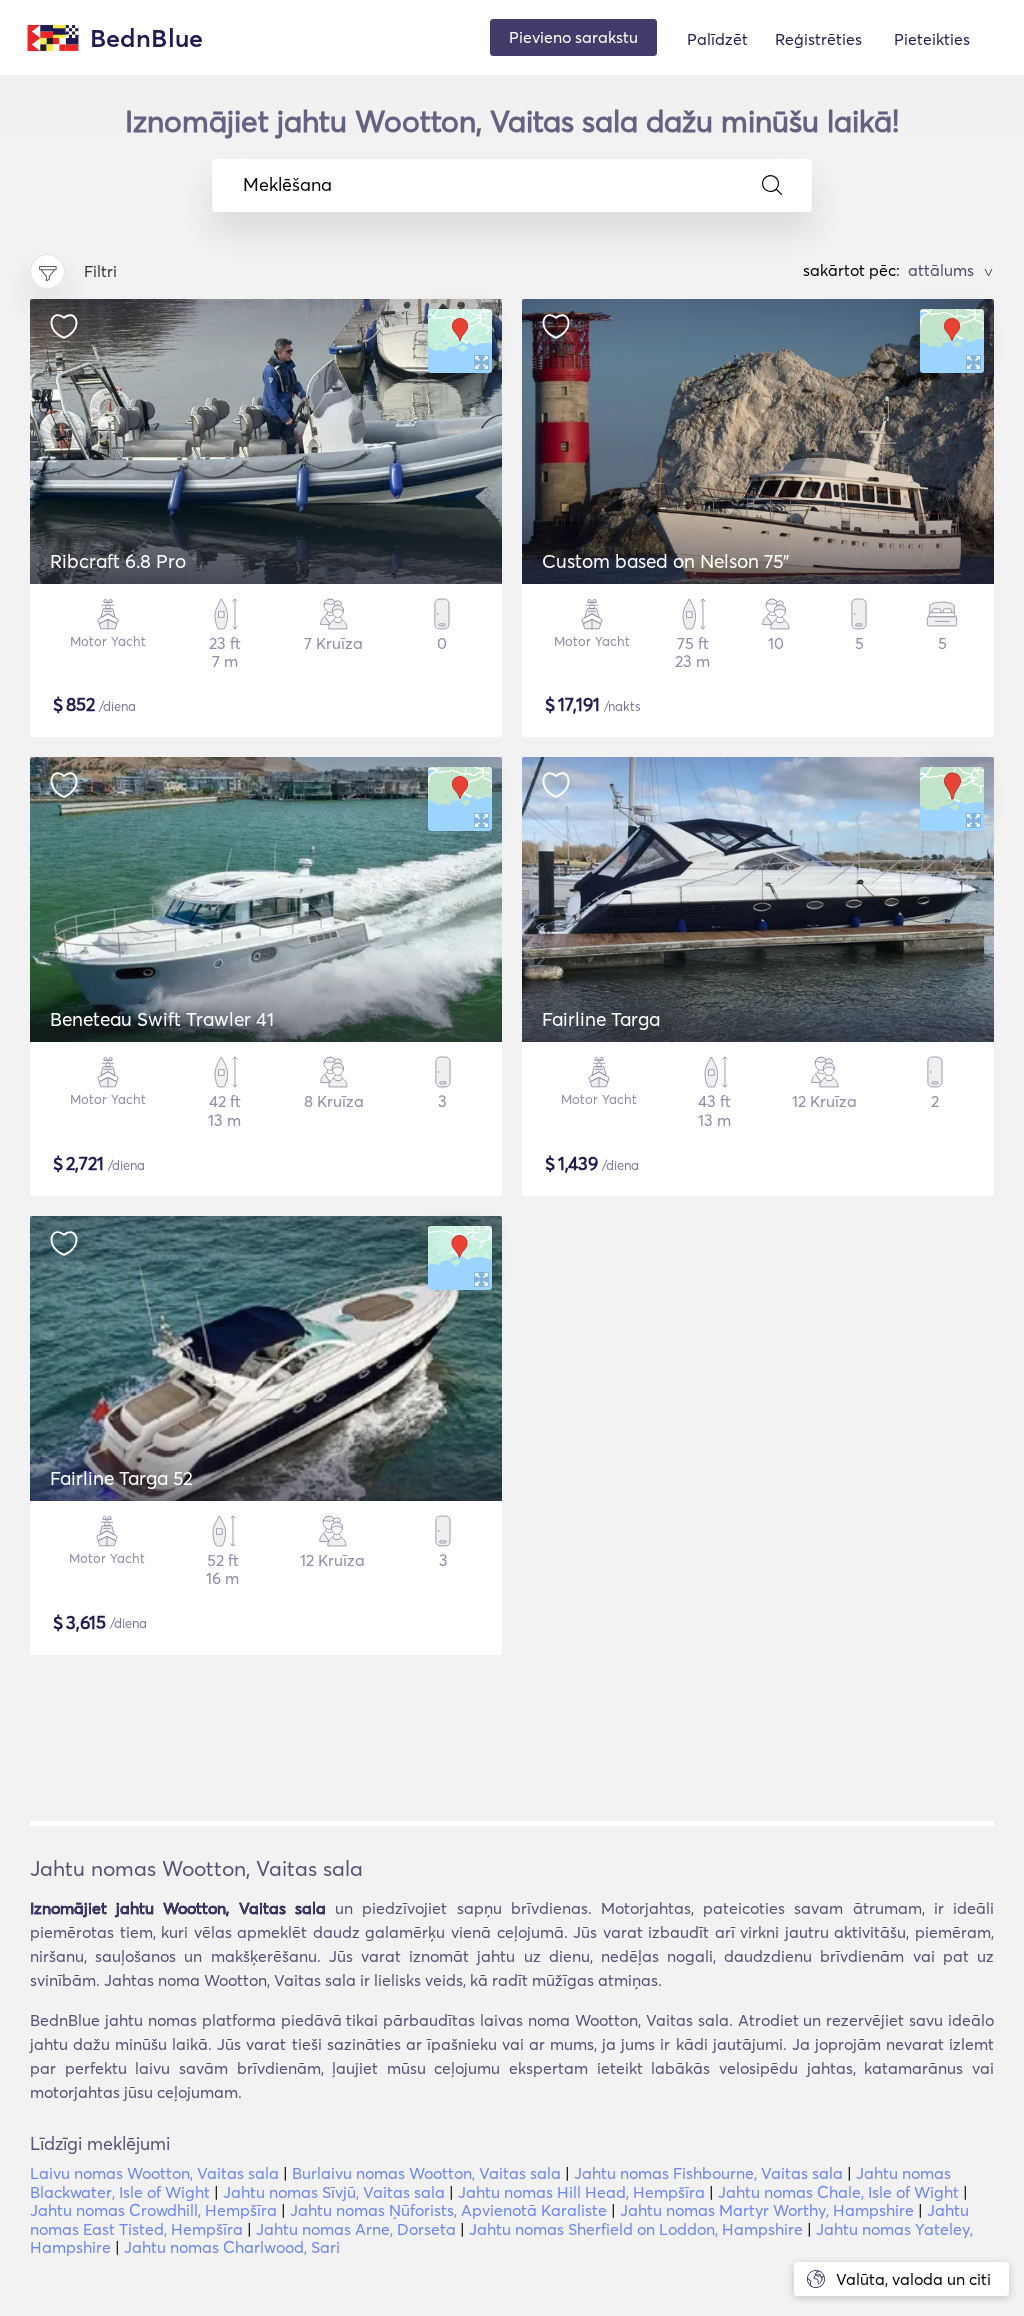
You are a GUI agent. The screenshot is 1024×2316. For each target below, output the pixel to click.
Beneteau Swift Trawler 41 (162, 1019)
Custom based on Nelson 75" (665, 561)
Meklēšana (287, 185)
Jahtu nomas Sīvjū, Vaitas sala (334, 2192)
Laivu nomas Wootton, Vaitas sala (154, 2173)
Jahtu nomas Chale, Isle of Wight (838, 2192)
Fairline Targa (601, 1019)
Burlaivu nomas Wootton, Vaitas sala (426, 2173)
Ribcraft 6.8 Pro (118, 561)
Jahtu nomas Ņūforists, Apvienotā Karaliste (448, 2210)
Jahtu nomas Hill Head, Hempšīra (581, 2192)
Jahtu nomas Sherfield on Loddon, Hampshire (636, 2229)
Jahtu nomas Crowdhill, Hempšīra (153, 2210)
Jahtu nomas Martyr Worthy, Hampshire (767, 2210)
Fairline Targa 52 (121, 1478)
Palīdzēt (717, 39)
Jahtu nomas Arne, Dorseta (356, 2229)
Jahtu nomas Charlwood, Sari (232, 2247)
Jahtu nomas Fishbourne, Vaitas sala (708, 2173)
